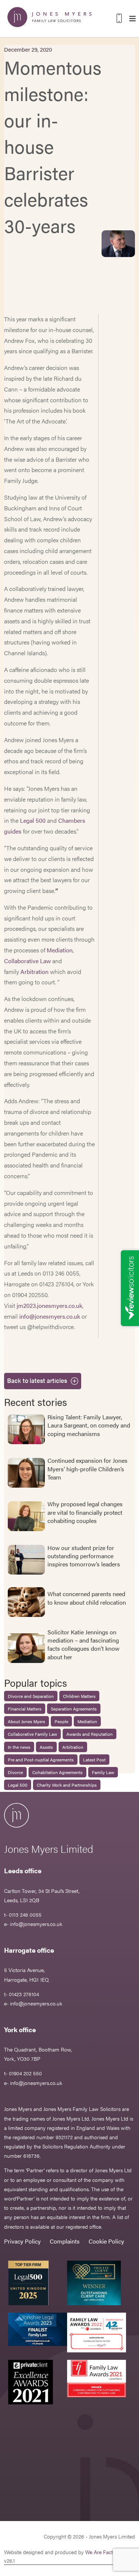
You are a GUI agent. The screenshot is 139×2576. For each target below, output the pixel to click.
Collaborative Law (27, 961)
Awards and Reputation (90, 1734)
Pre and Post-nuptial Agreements (41, 1760)
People (61, 1721)
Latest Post (94, 1760)
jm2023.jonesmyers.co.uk (49, 1305)
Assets (46, 1747)
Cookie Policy (106, 2241)
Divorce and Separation (31, 1696)
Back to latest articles (37, 1380)
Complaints (65, 2241)
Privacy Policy (22, 2241)
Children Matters (79, 1696)
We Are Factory (103, 2552)
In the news (19, 1747)
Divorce (15, 1772)
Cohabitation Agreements (57, 1772)
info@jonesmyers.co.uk (50, 1316)
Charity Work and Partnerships (67, 1785)
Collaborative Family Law (32, 1734)
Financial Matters (25, 1709)
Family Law (103, 1772)
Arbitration (34, 972)
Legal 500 (33, 820)
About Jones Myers (27, 1721)
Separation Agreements (74, 1709)
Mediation (60, 950)
